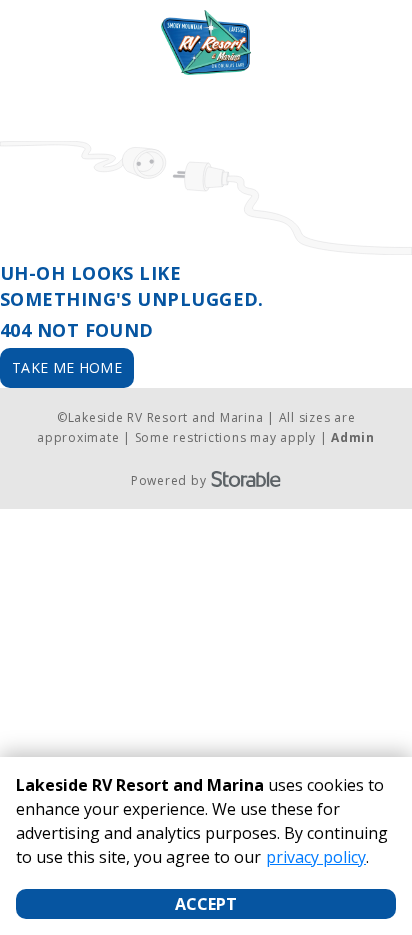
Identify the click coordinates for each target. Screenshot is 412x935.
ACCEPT (206, 904)
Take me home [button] (67, 367)
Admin (353, 437)
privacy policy (316, 857)
